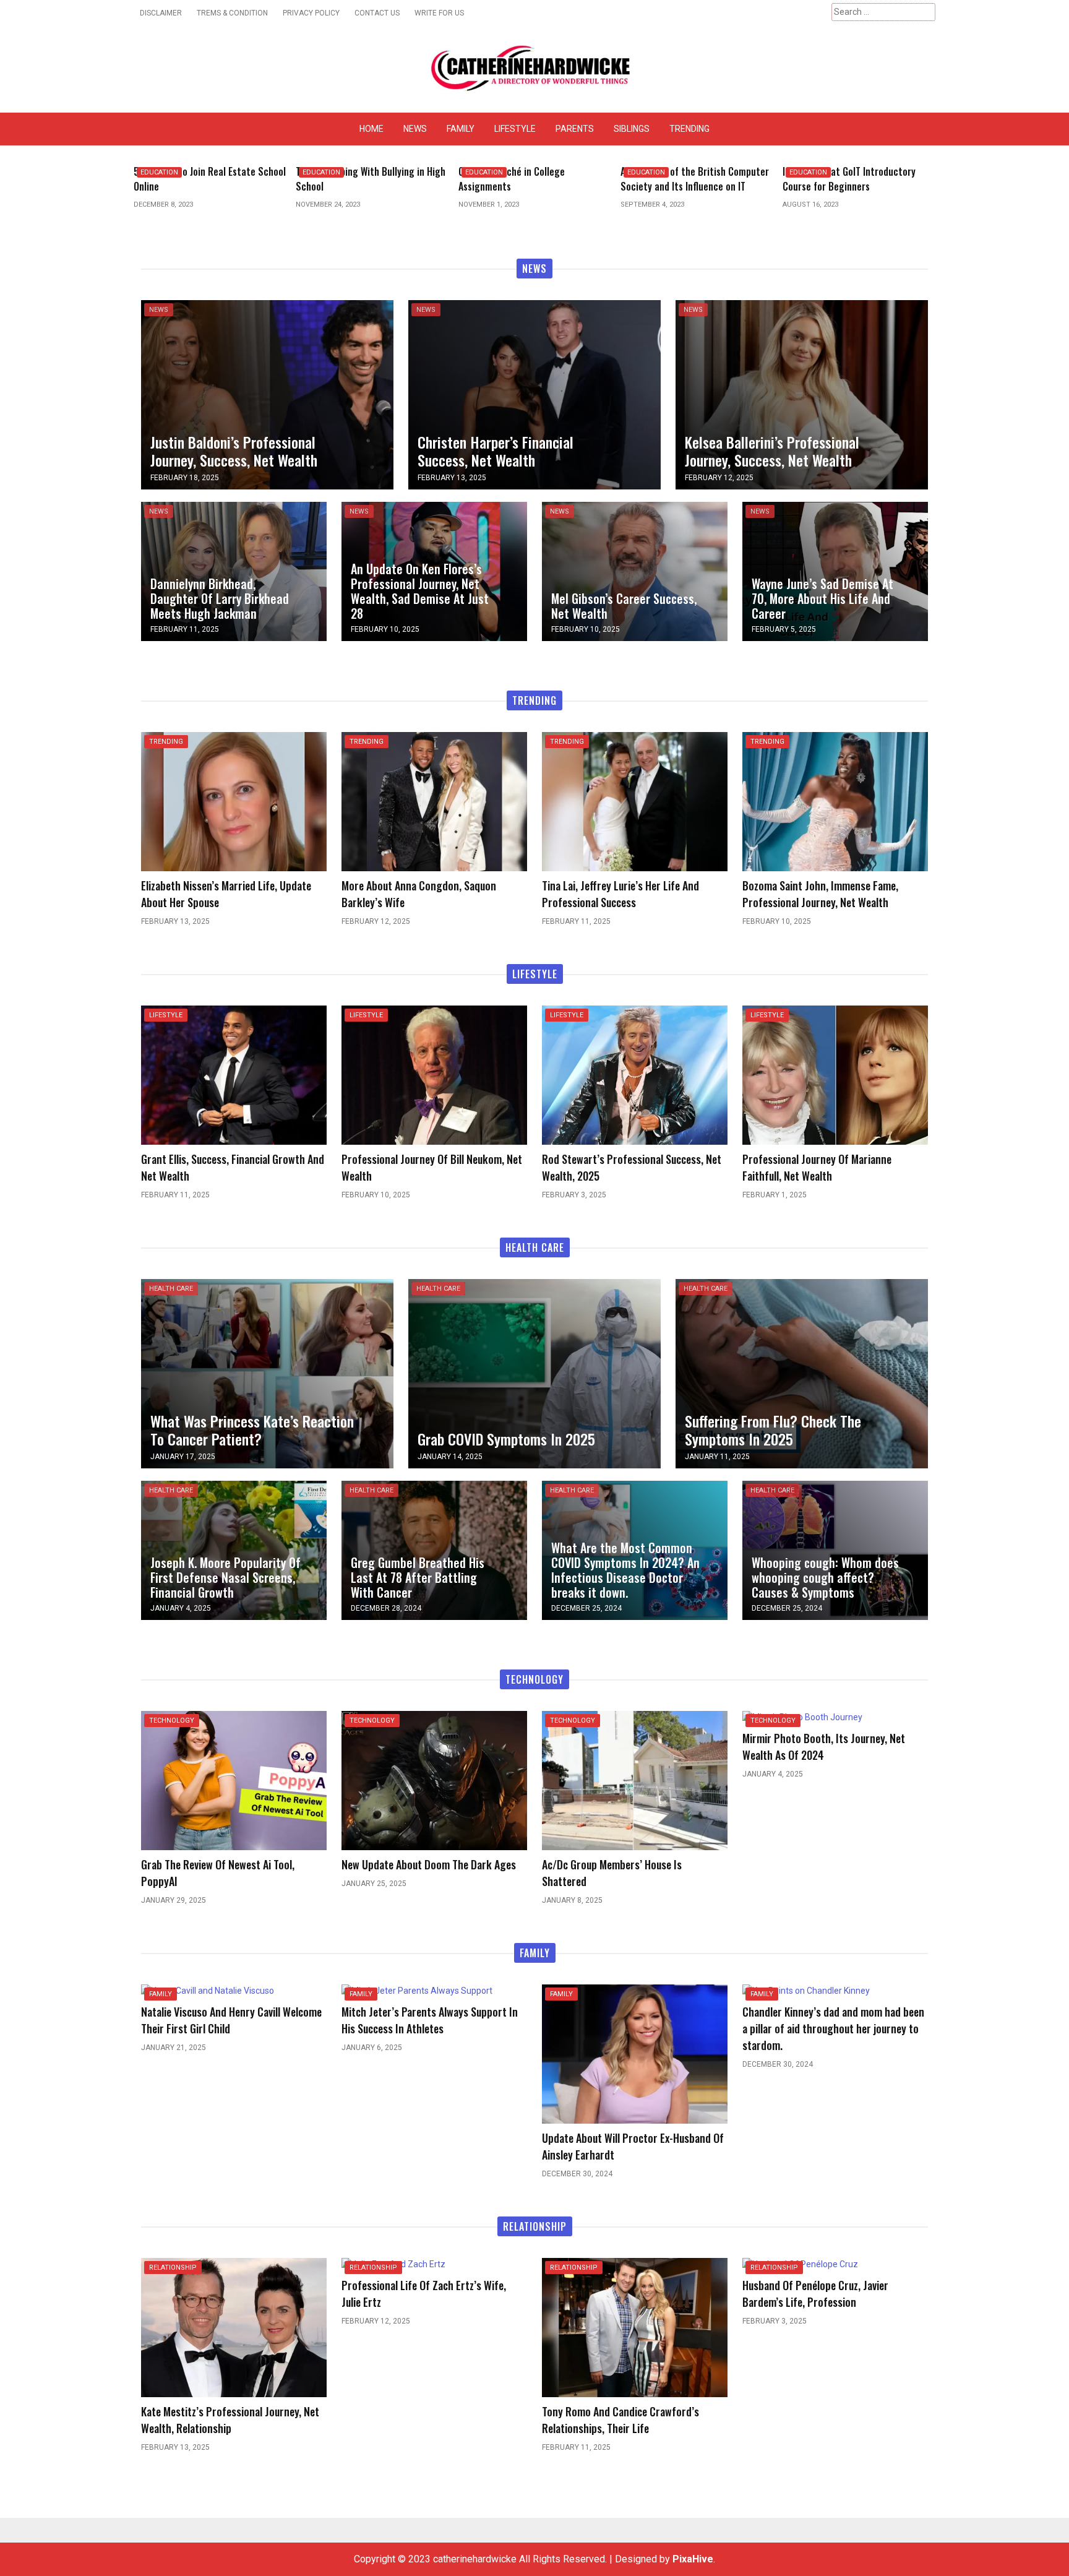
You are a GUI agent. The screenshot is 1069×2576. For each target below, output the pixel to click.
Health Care (171, 1289)
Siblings (632, 129)
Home (371, 129)
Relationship (173, 2268)
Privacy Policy (311, 13)
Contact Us (377, 13)
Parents (575, 129)
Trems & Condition (232, 13)
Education (161, 172)
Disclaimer (161, 13)
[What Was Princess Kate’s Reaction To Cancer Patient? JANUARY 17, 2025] (267, 1373)
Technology (172, 1721)
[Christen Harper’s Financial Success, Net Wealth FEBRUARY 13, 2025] (534, 394)
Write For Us (439, 13)
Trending (689, 129)
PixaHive (693, 2559)
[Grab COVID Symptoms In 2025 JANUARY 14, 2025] (534, 1373)
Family (461, 129)
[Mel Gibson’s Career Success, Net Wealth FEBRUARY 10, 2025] (635, 571)
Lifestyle (515, 129)
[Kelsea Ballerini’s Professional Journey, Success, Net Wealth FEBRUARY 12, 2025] (802, 394)
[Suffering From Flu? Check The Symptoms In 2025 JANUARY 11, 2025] (802, 1373)
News (415, 129)
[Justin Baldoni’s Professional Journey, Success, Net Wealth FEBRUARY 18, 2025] (267, 394)
